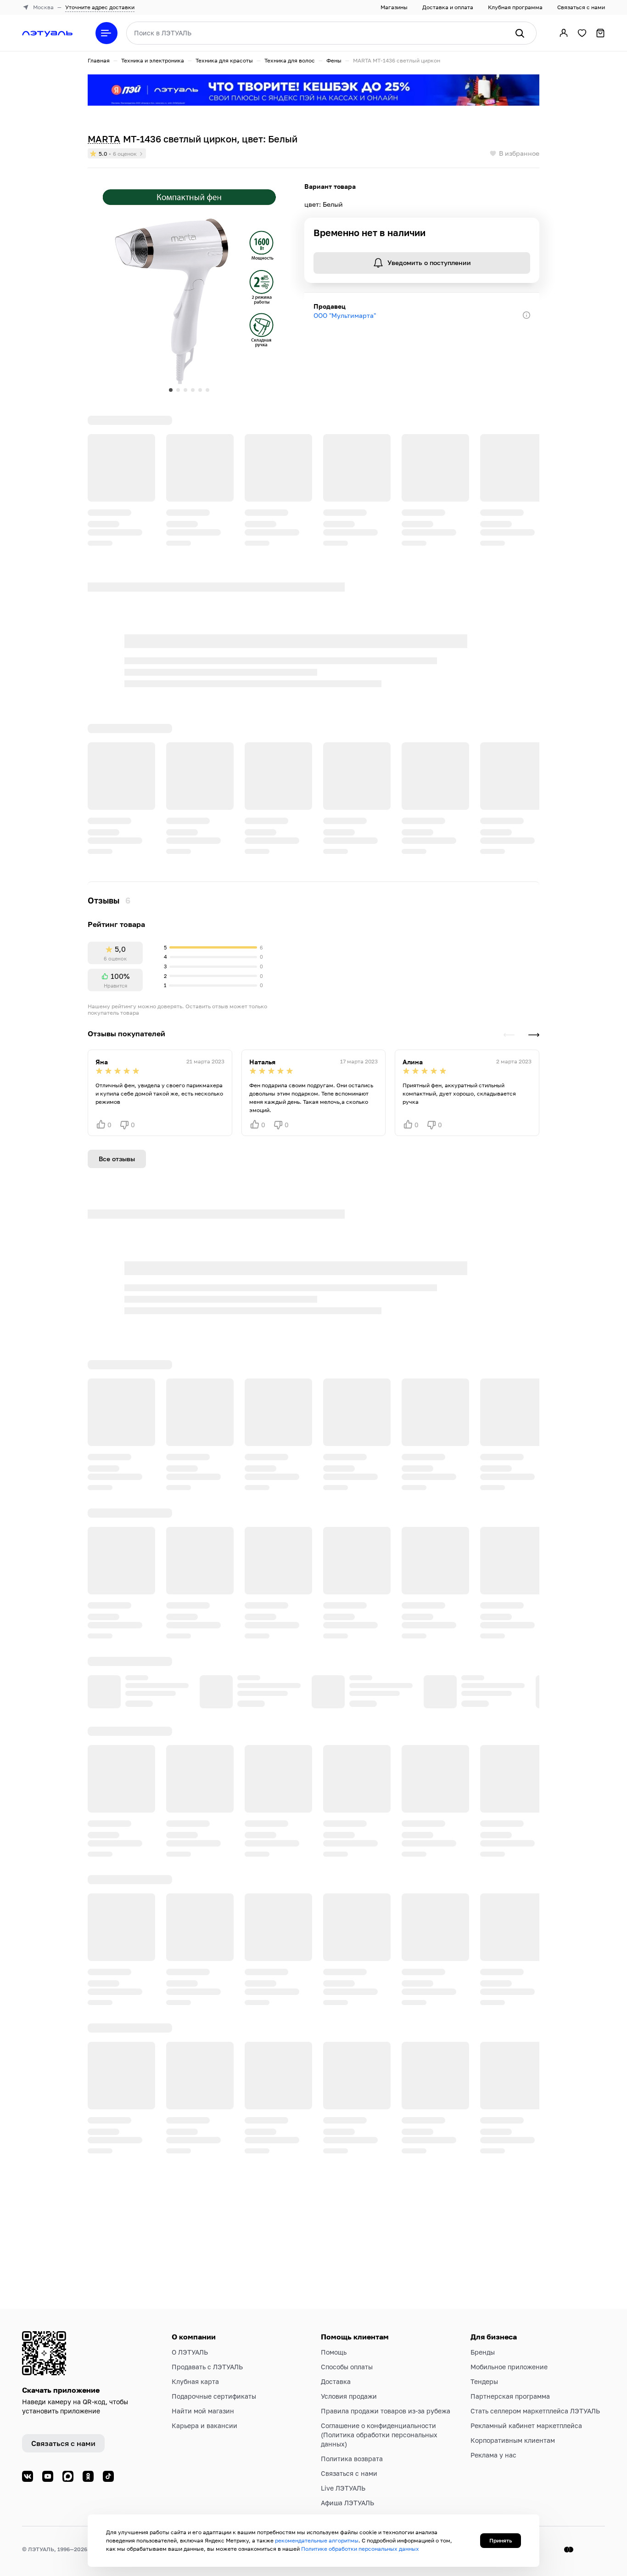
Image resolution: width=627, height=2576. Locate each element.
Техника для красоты (224, 60)
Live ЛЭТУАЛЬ (343, 2488)
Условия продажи (349, 2396)
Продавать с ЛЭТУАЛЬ (207, 2367)
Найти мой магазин (203, 2411)
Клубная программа (515, 7)
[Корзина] (600, 33)
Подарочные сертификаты (214, 2396)
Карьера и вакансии (204, 2426)
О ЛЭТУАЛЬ (190, 2352)
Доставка (336, 2381)
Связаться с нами (581, 7)
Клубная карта (195, 2381)
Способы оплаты (347, 2367)
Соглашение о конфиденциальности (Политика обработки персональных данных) (379, 2435)
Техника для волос (290, 60)
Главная (99, 60)
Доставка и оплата (448, 7)
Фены (334, 60)
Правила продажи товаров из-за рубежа (386, 2411)
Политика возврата (352, 2459)
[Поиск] (520, 33)
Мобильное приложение (509, 2367)
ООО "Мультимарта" (345, 315)
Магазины (394, 7)
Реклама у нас (493, 2455)
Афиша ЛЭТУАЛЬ (347, 2503)
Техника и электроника (153, 60)
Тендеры (484, 2381)
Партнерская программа (510, 2396)
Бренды (483, 2352)
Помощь (334, 2352)
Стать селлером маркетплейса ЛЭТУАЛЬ (535, 2411)
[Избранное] (582, 33)
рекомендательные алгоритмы (317, 2540)
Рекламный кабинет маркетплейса (526, 2426)
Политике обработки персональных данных (360, 2549)
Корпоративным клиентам (513, 2440)
